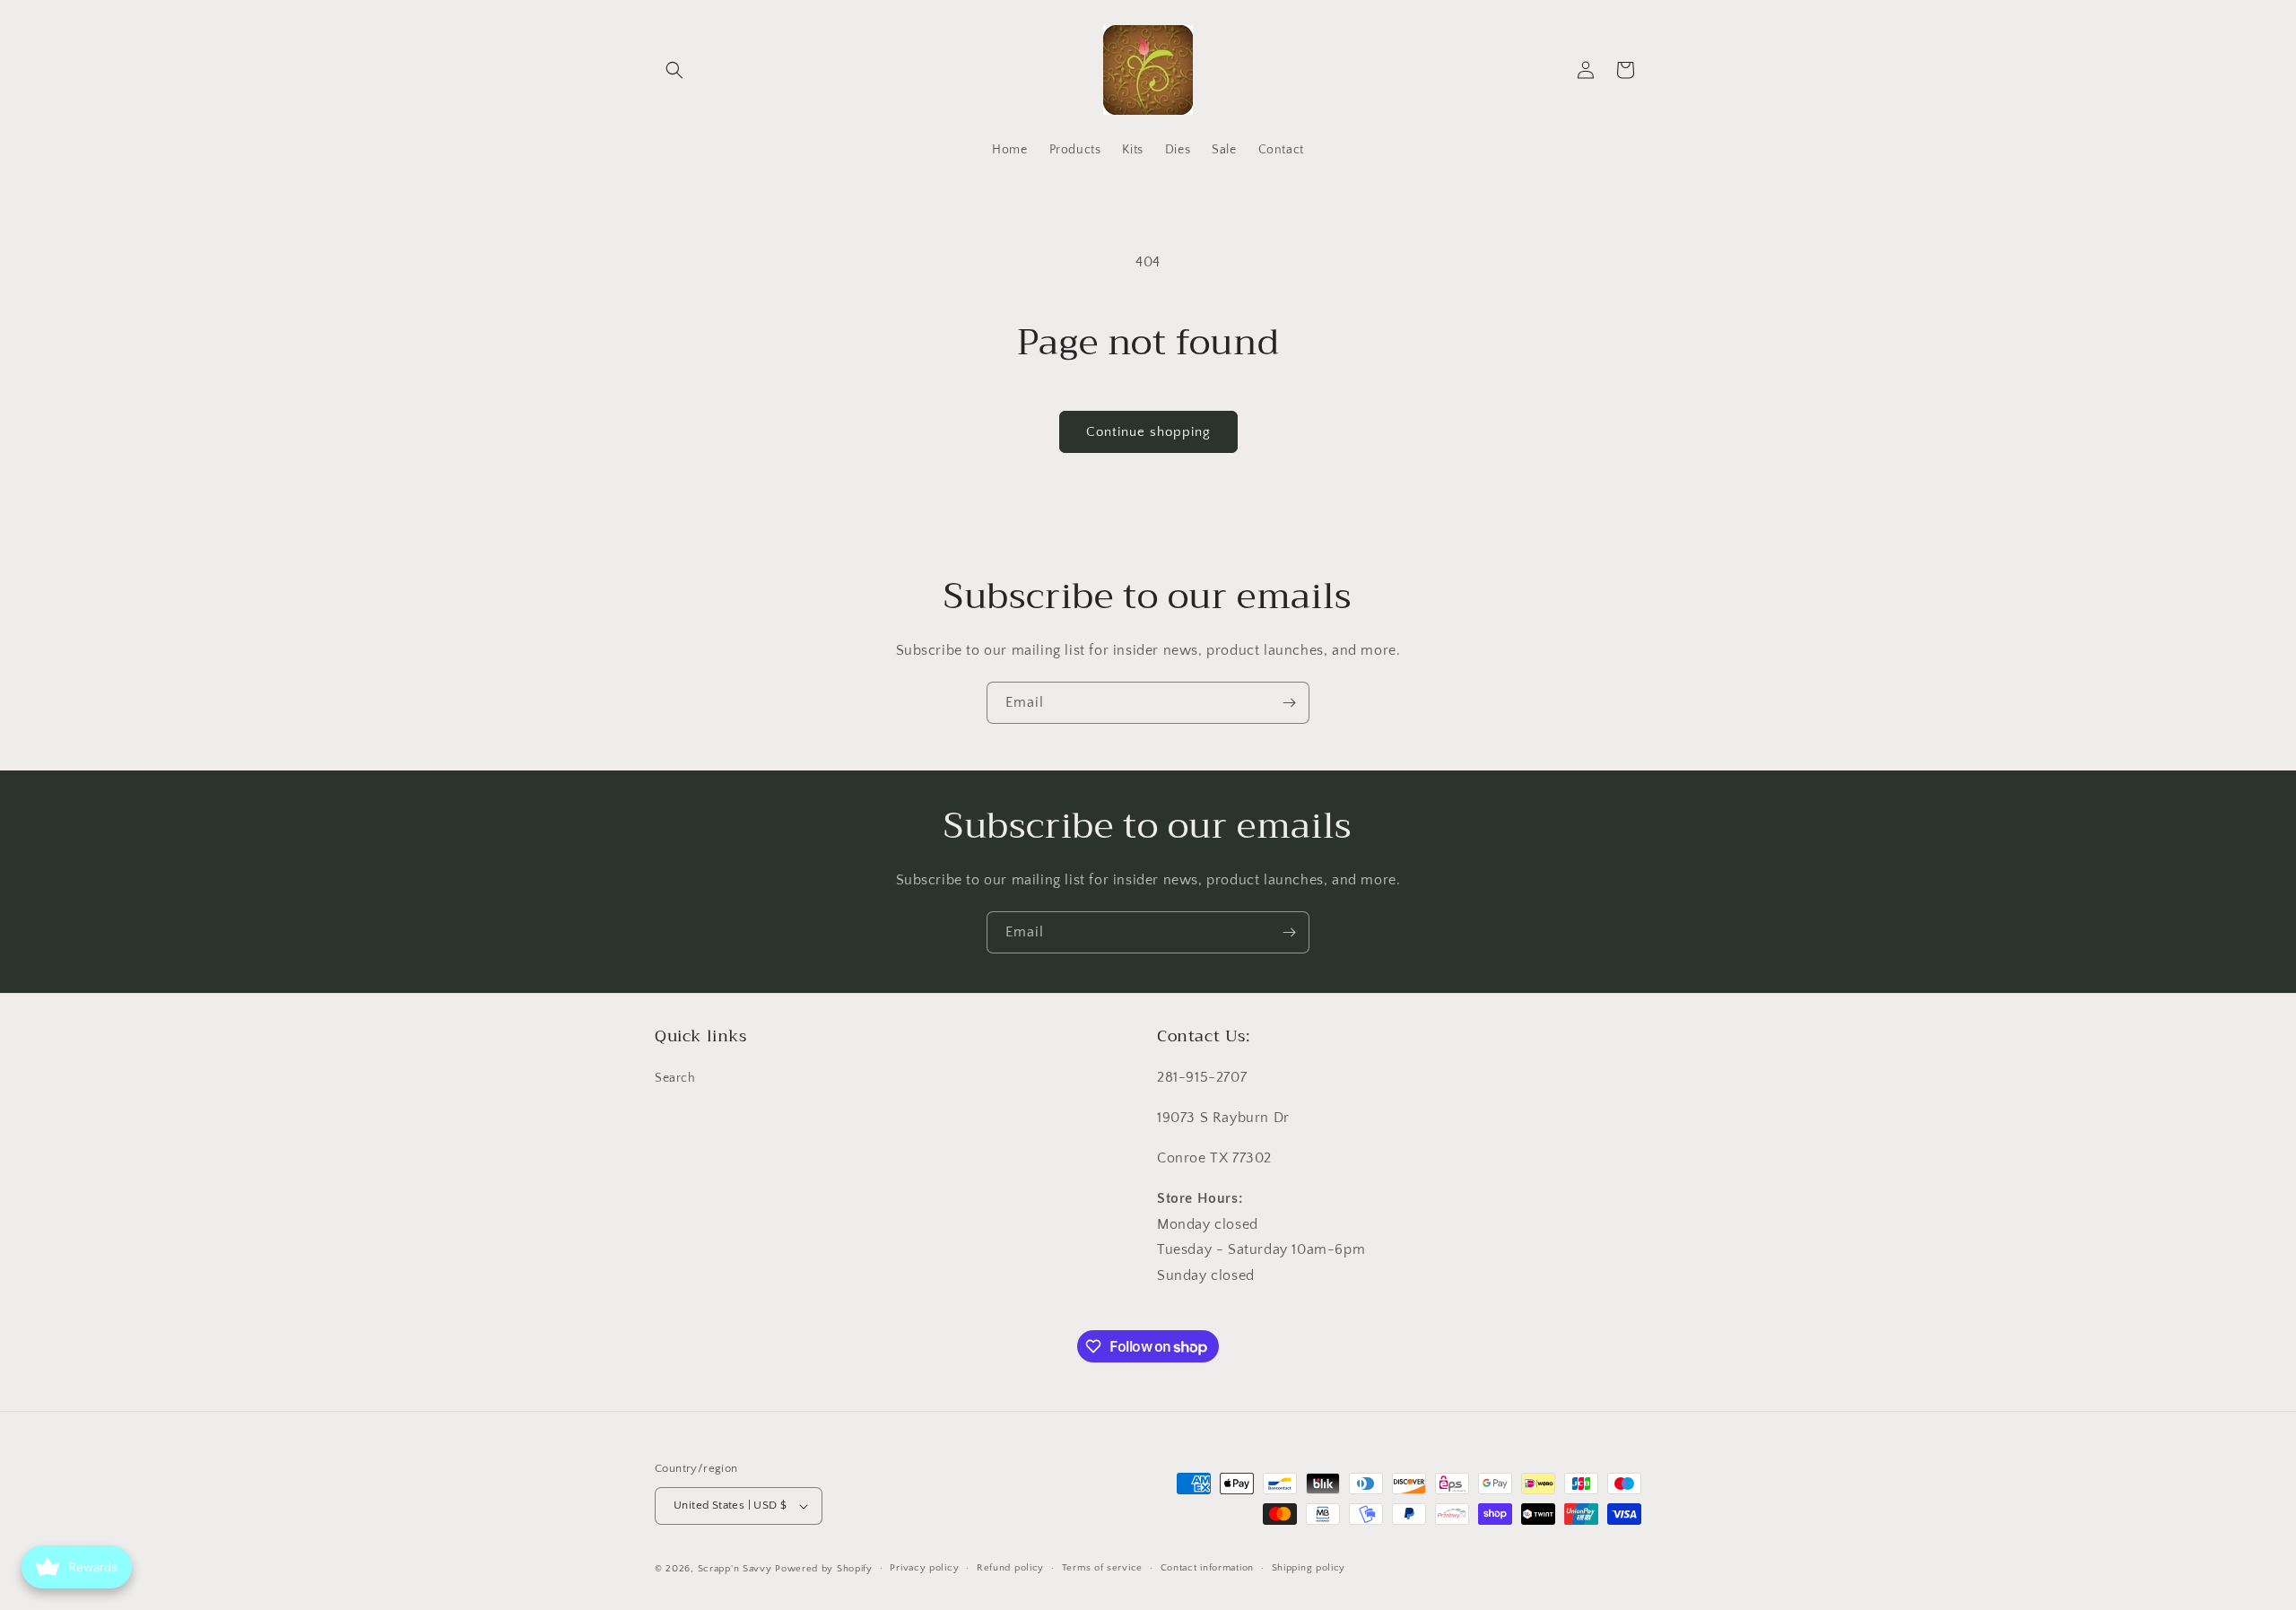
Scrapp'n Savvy (735, 1569)
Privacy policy (924, 1568)
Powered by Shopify (824, 1569)
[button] (674, 70)
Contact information (1207, 1568)
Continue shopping (1148, 432)
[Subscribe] (1289, 703)
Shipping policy (1309, 1568)
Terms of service (1102, 1568)
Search (675, 1079)
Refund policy (1010, 1568)
